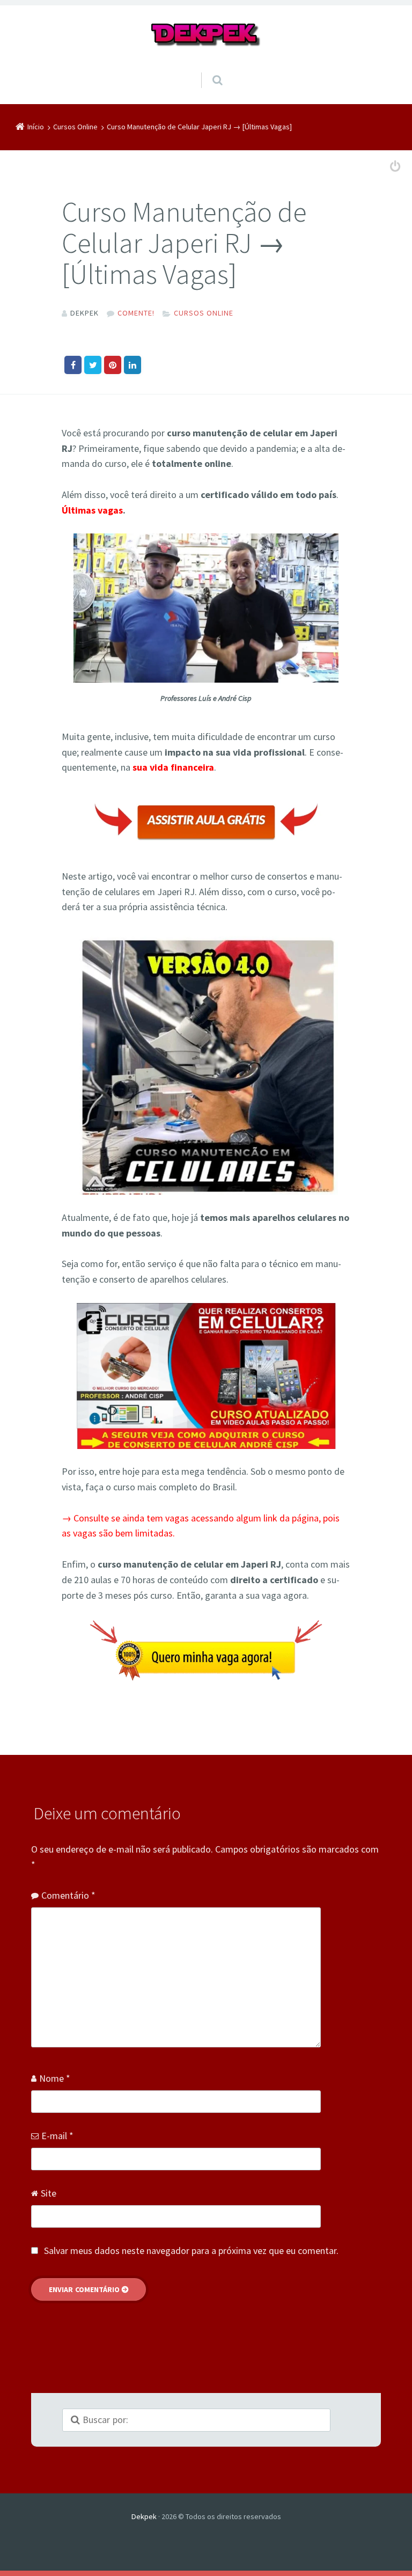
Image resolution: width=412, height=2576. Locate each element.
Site (49, 2193)
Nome (55, 2078)
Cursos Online (204, 313)
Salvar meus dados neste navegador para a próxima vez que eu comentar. (191, 2251)
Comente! (136, 313)
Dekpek (144, 2516)
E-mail (57, 2136)
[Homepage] (206, 35)
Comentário (68, 1895)
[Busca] (207, 69)
